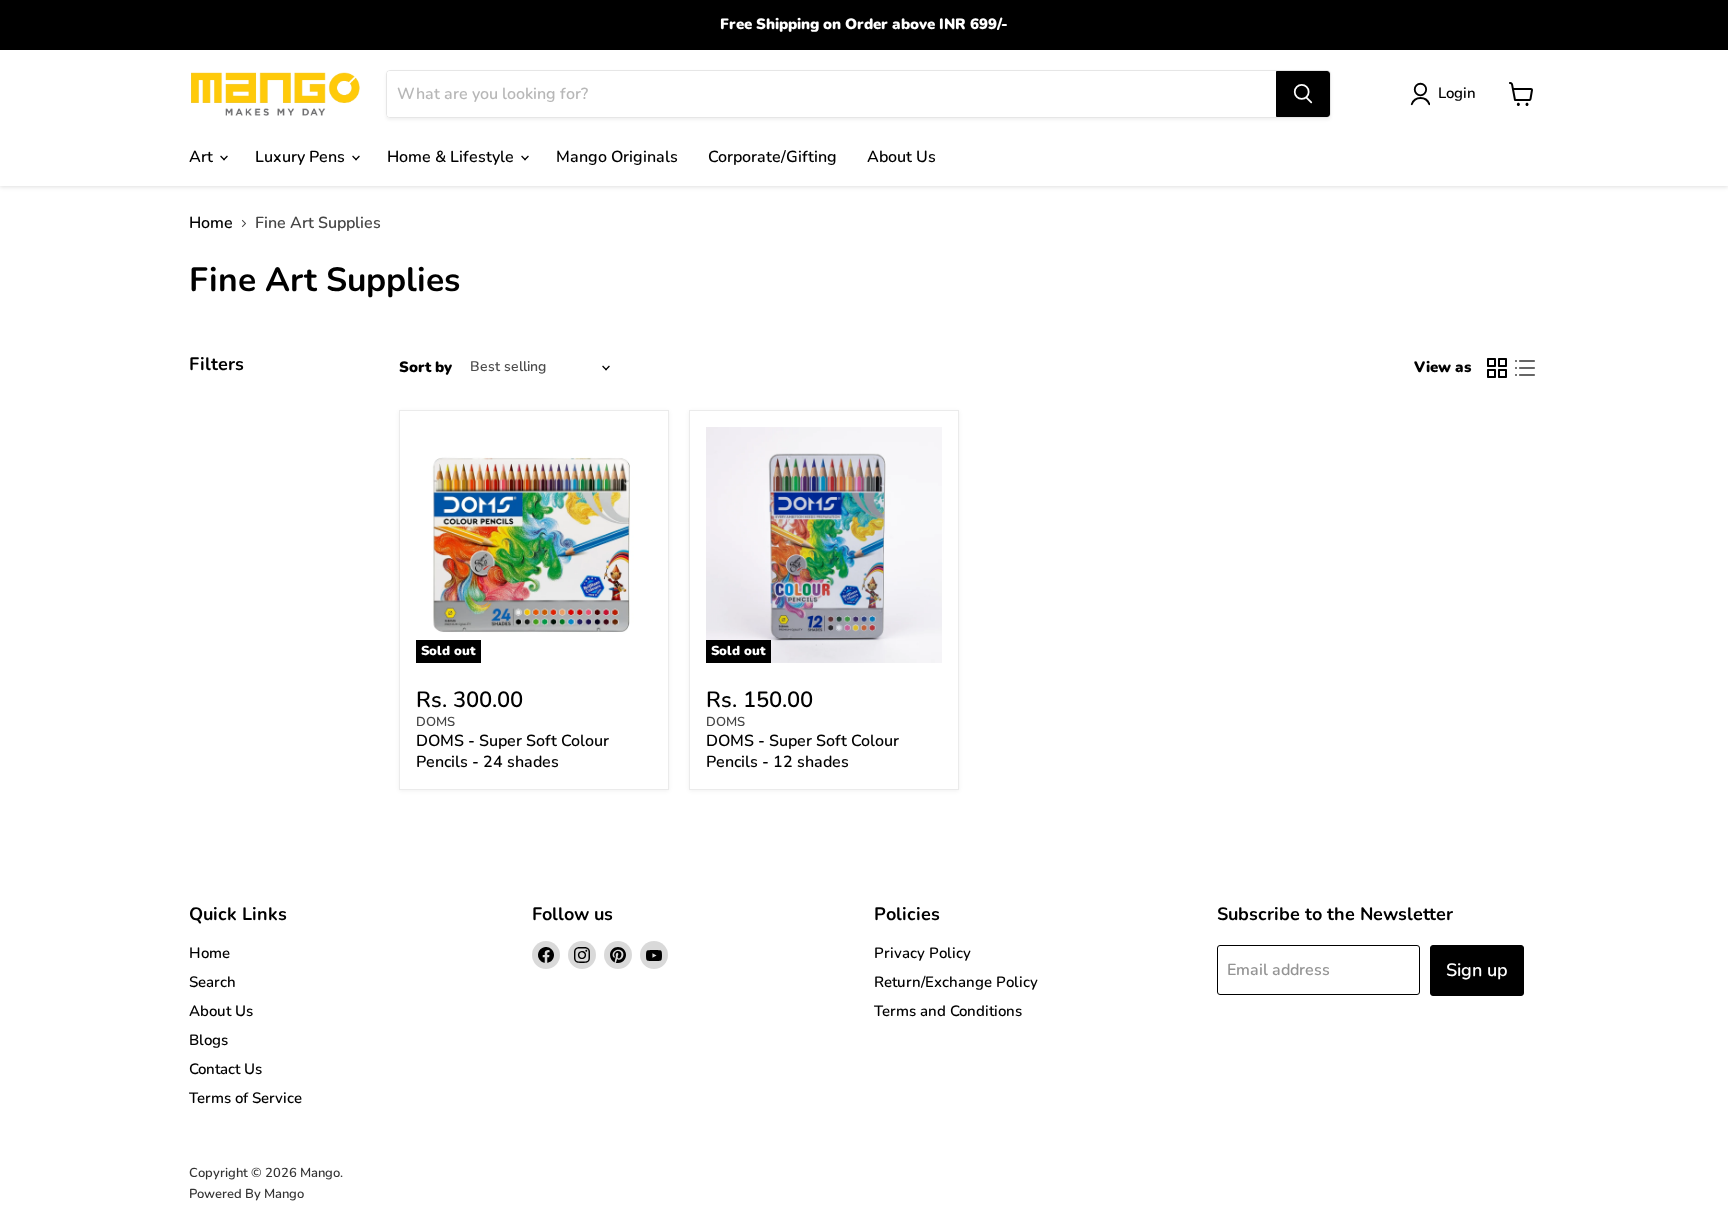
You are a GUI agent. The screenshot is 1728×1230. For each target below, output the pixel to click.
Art (203, 157)
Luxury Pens (302, 157)
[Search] (1303, 94)
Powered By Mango (246, 1194)
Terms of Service (245, 1098)
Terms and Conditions (948, 1011)
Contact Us (225, 1069)
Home (211, 223)
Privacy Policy (922, 953)
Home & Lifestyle (452, 157)
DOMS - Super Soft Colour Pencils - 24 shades (512, 751)
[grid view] (1497, 368)
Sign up (1477, 970)
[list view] (1525, 368)
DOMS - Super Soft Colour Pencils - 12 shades (802, 751)
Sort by (425, 367)
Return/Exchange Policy (956, 982)
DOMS (435, 722)
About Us (901, 157)
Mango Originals (617, 157)
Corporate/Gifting (772, 157)
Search (212, 982)
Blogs (208, 1040)
